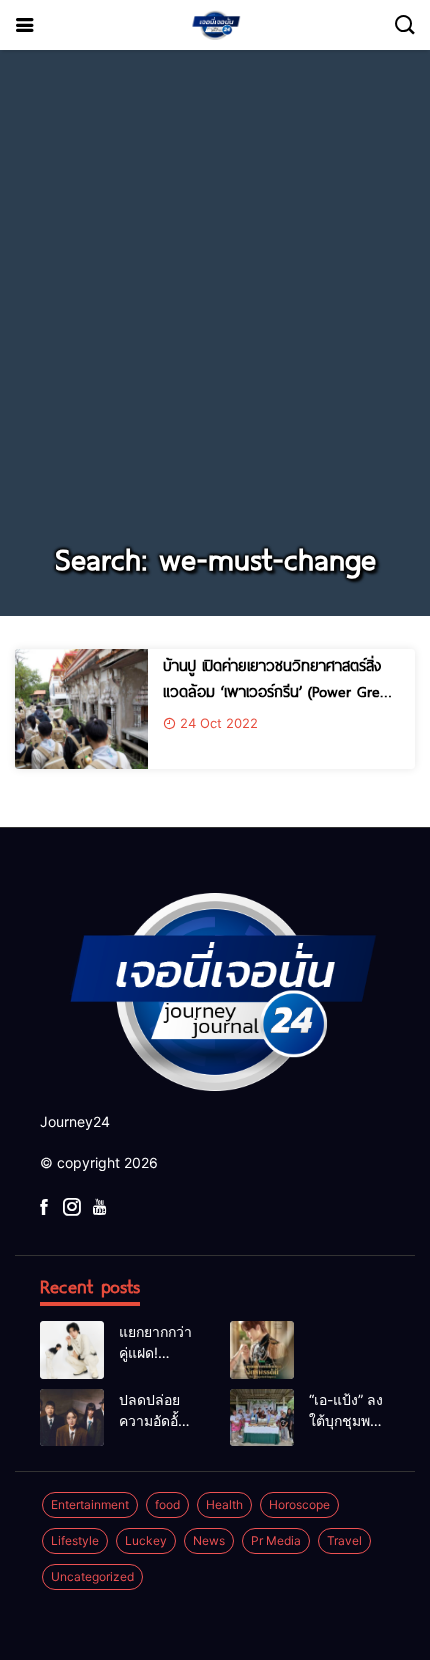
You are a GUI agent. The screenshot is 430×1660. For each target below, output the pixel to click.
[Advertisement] (215, 307)
